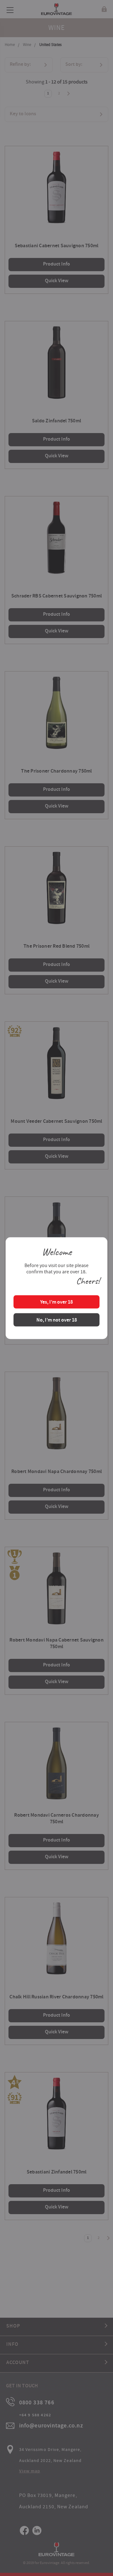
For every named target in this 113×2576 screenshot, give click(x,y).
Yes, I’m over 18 (56, 1302)
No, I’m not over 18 (57, 1320)
